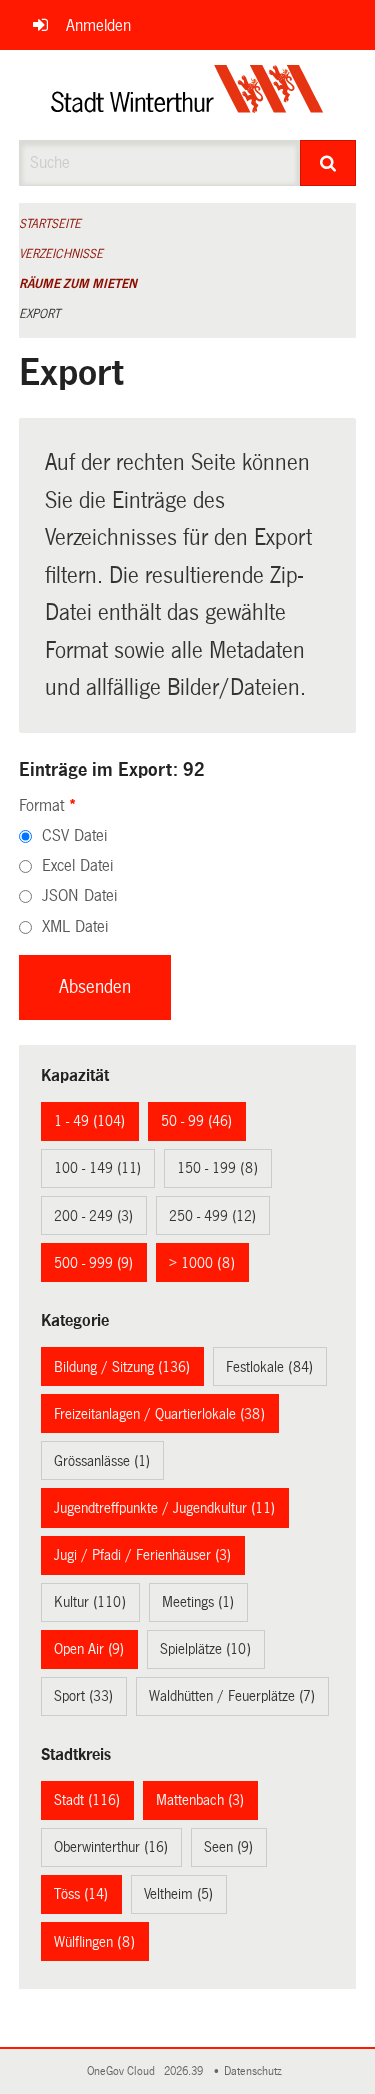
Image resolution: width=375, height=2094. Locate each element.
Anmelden (98, 25)
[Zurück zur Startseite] (187, 95)
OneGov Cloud (124, 2071)
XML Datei (75, 926)
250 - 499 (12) (212, 1216)
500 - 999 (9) (93, 1263)
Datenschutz (256, 2071)
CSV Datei (74, 835)
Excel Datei (77, 865)
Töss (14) (81, 1894)
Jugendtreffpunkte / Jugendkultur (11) (164, 1508)
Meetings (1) (198, 1602)
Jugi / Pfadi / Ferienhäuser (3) (142, 1555)
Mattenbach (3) (200, 1800)
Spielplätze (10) (205, 1649)
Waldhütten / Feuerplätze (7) (232, 1696)
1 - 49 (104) (89, 1121)
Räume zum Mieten (78, 284)
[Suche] (328, 163)
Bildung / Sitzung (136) (122, 1367)
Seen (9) (228, 1847)
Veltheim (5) (178, 1894)
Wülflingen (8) (94, 1942)
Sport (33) (83, 1696)
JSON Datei (79, 895)
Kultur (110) (90, 1602)
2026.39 (185, 2071)
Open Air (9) (89, 1649)
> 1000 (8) (202, 1263)
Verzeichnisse (61, 254)
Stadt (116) (87, 1800)
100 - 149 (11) (97, 1168)
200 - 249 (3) (93, 1216)
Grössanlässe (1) (102, 1461)
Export (39, 314)
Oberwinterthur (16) (111, 1847)
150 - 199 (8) (217, 1168)
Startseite (50, 224)
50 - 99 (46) (196, 1121)
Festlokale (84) (269, 1367)
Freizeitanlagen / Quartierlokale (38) (159, 1414)
